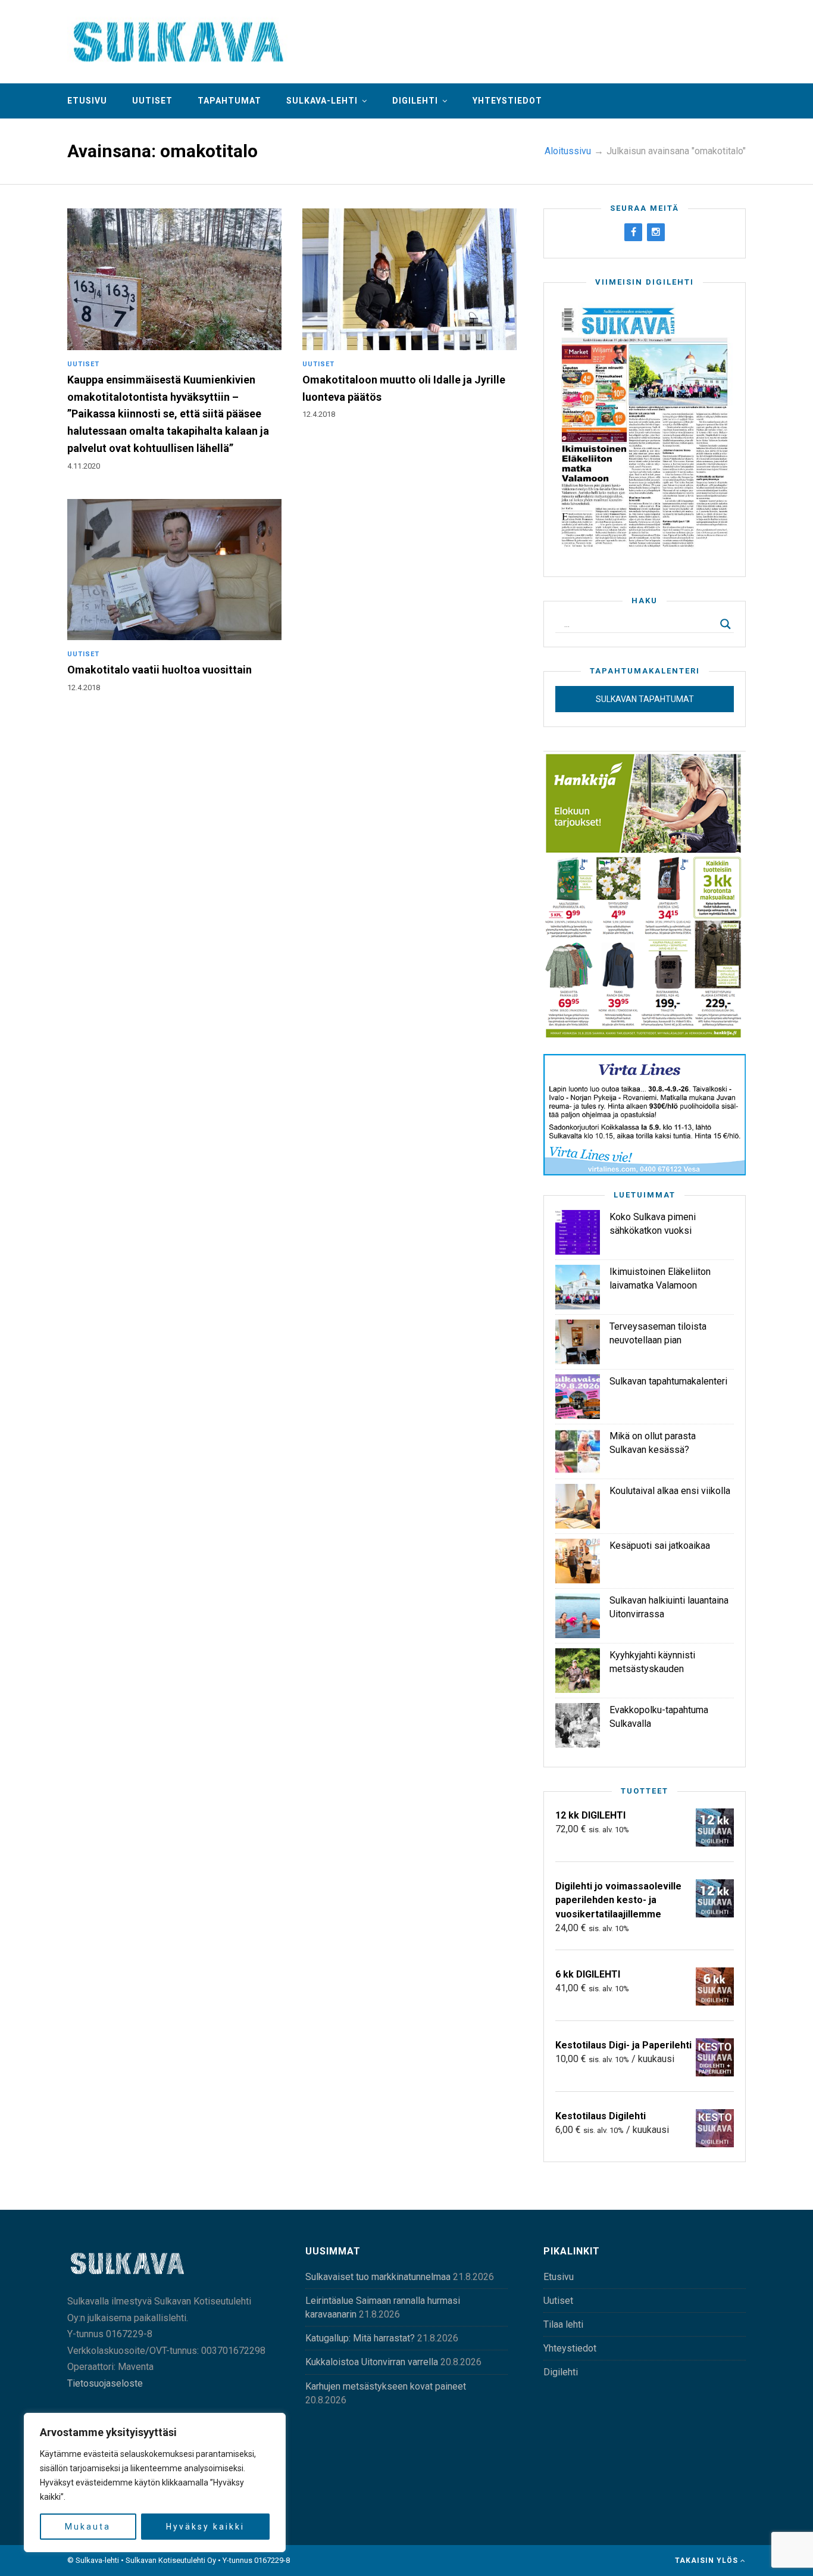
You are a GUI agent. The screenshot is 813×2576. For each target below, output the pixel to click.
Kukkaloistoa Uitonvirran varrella (372, 2362)
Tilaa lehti (563, 2324)
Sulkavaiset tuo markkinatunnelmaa (378, 2277)
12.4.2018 (319, 414)
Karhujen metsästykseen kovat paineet (386, 2386)
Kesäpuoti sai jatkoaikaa (660, 1546)
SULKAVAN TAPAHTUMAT (645, 699)
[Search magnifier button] (726, 624)
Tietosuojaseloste (105, 2383)
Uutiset (152, 101)
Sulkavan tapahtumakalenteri (668, 1381)
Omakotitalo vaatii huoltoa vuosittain (160, 670)
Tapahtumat (229, 101)
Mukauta (88, 2527)
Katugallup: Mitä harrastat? (360, 2338)
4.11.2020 (84, 466)
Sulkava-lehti (322, 101)
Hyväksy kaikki (205, 2527)
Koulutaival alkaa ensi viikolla (670, 1491)
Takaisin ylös (708, 2561)
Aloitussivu (568, 151)
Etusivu (87, 101)
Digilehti (415, 101)
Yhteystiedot (507, 101)
